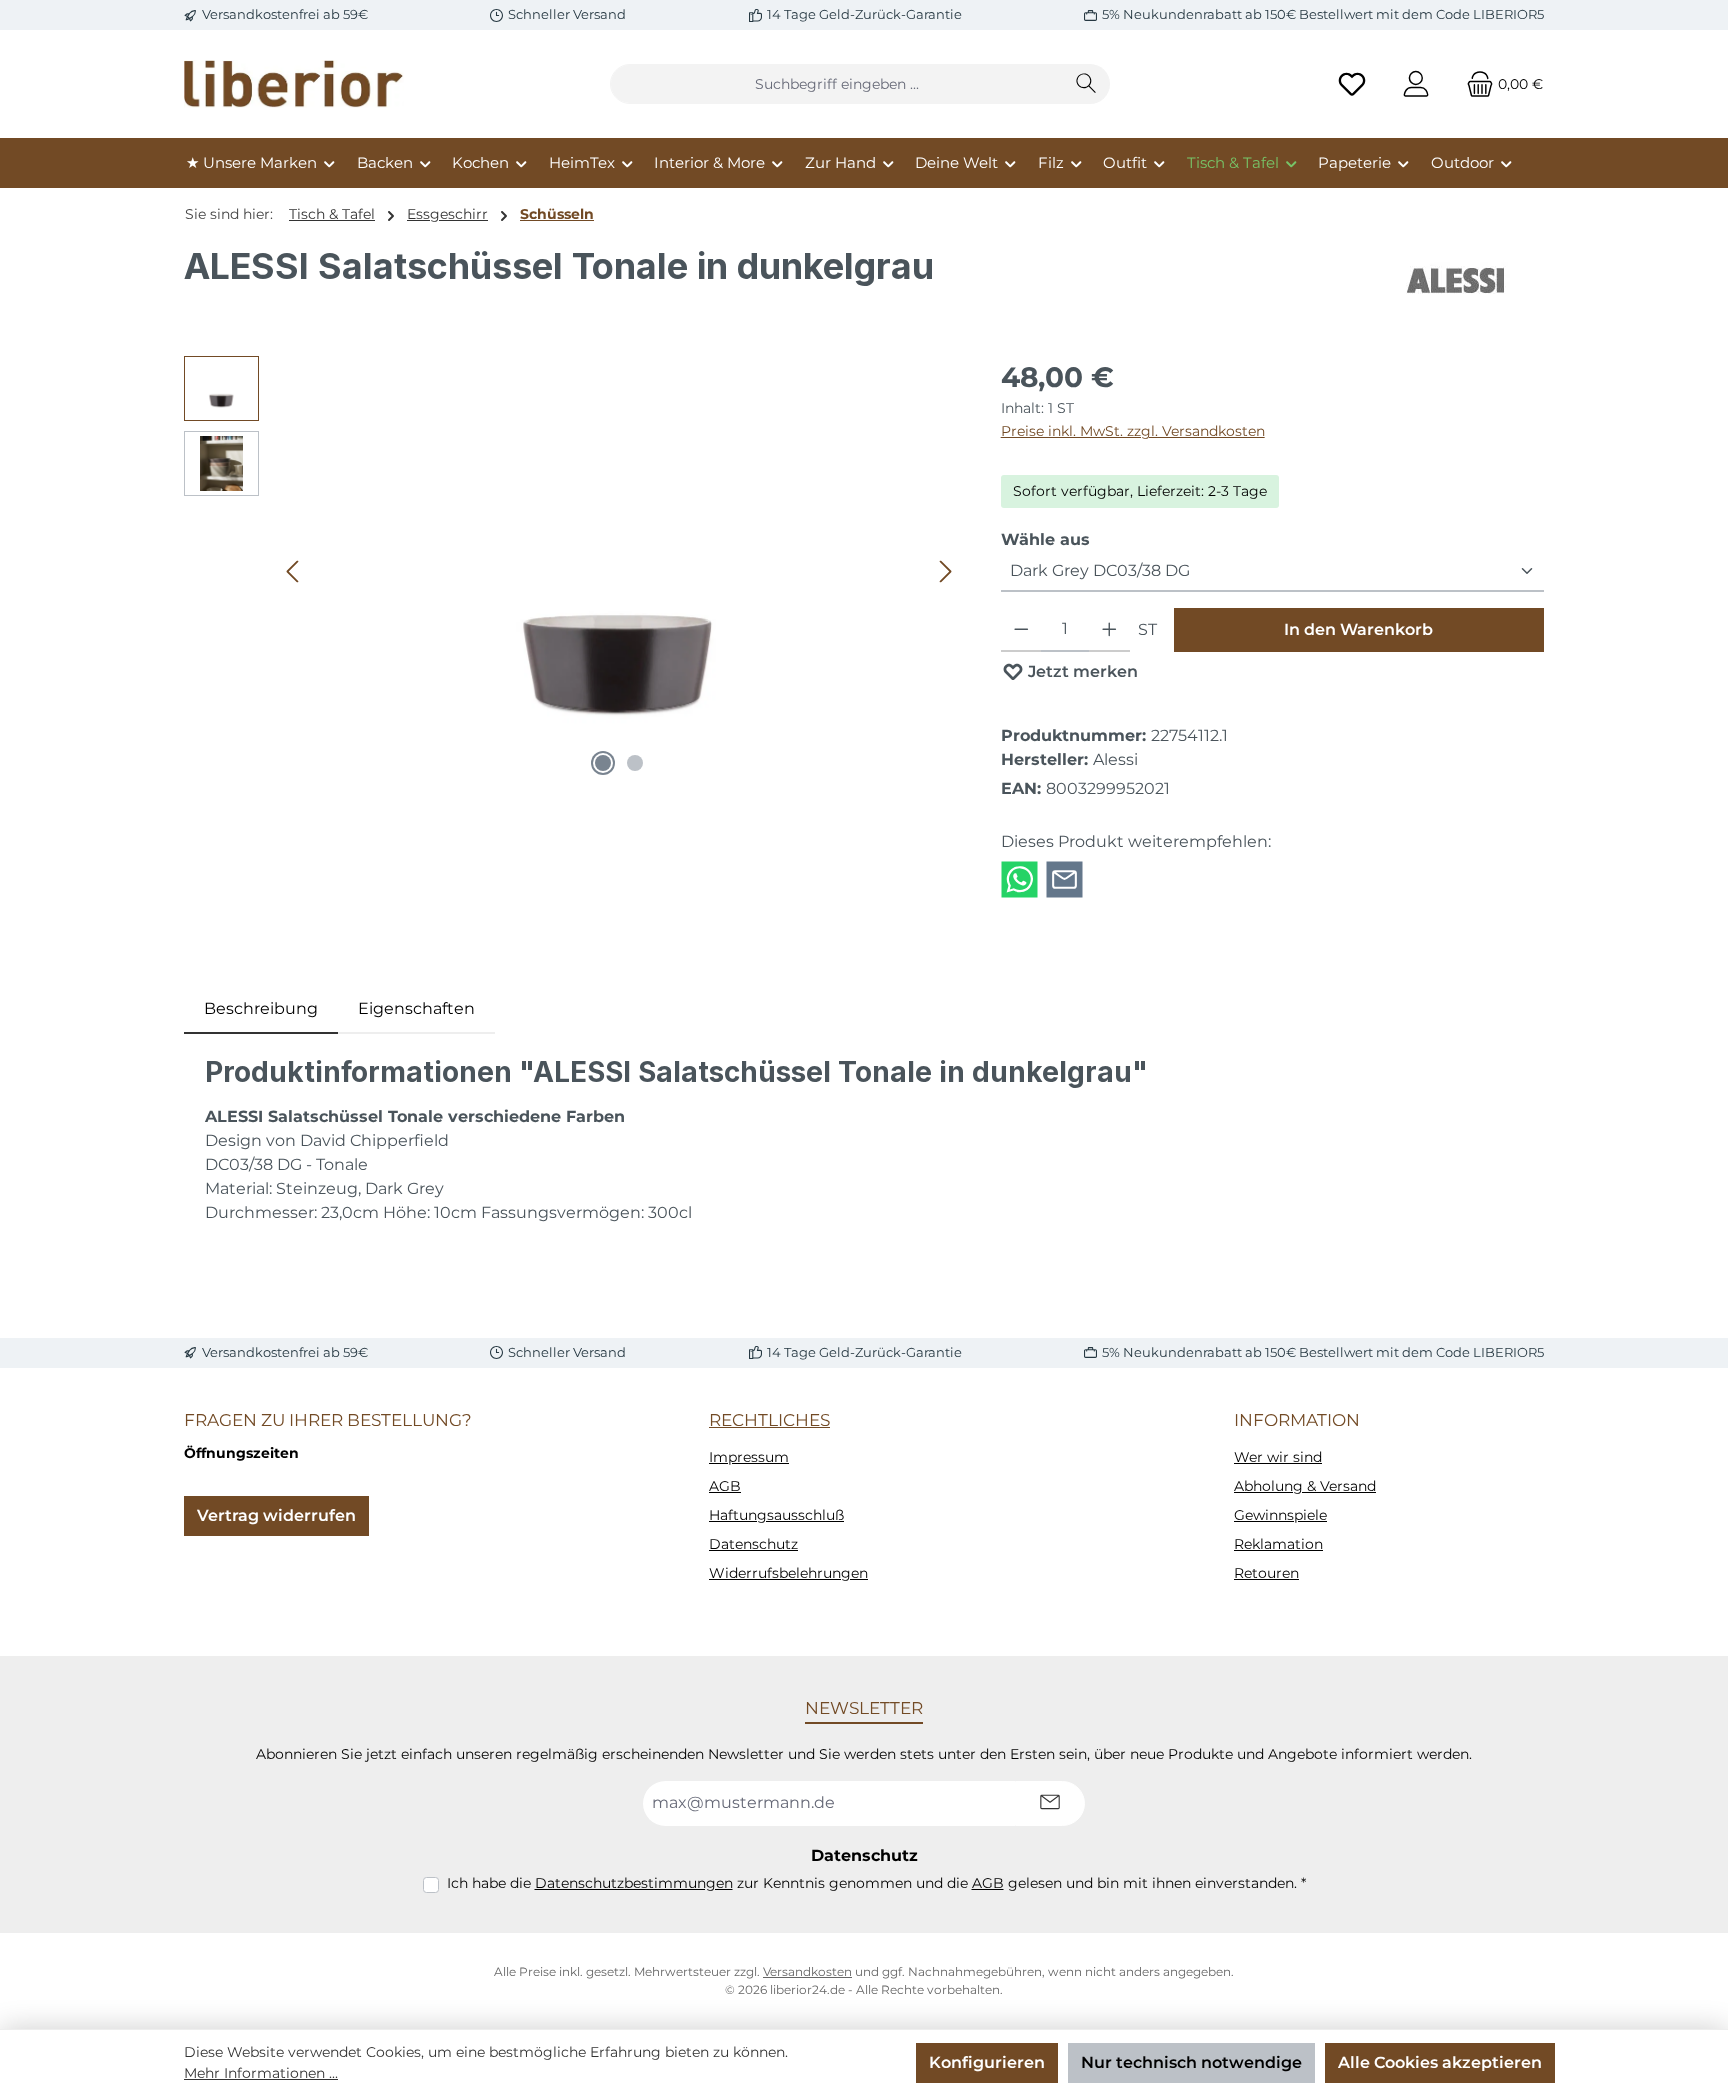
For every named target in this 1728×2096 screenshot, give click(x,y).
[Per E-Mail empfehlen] (1064, 878)
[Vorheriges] (294, 571)
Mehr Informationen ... (261, 2073)
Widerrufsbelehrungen (788, 1573)
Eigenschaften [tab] (416, 1008)
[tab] (261, 1009)
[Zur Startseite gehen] (294, 84)
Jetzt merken (1081, 671)
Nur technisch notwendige (1191, 2062)
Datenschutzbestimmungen (634, 1883)
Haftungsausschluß (776, 1515)
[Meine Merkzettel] (1352, 84)
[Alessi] (1457, 281)
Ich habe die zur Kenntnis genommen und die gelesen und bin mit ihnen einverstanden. (876, 1883)
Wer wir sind (1278, 1457)
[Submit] (1050, 1803)
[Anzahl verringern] (1021, 630)
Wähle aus (1045, 539)
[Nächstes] (945, 571)
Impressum (749, 1457)
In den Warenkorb (1358, 629)
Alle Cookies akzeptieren (1440, 2062)
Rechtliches (769, 1420)
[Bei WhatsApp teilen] (1019, 878)
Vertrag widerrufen (276, 1515)
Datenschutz (753, 1544)
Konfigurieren (987, 2062)
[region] (572, 571)
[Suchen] (1086, 84)
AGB (725, 1486)
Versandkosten (807, 1971)
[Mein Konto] (1416, 84)
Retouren (1266, 1573)
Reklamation (1278, 1544)
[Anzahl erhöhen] (1109, 630)
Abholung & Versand (1305, 1486)
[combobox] (837, 84)
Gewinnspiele (1280, 1515)
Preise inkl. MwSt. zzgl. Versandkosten (1133, 431)
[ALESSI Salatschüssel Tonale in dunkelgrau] (620, 571)
